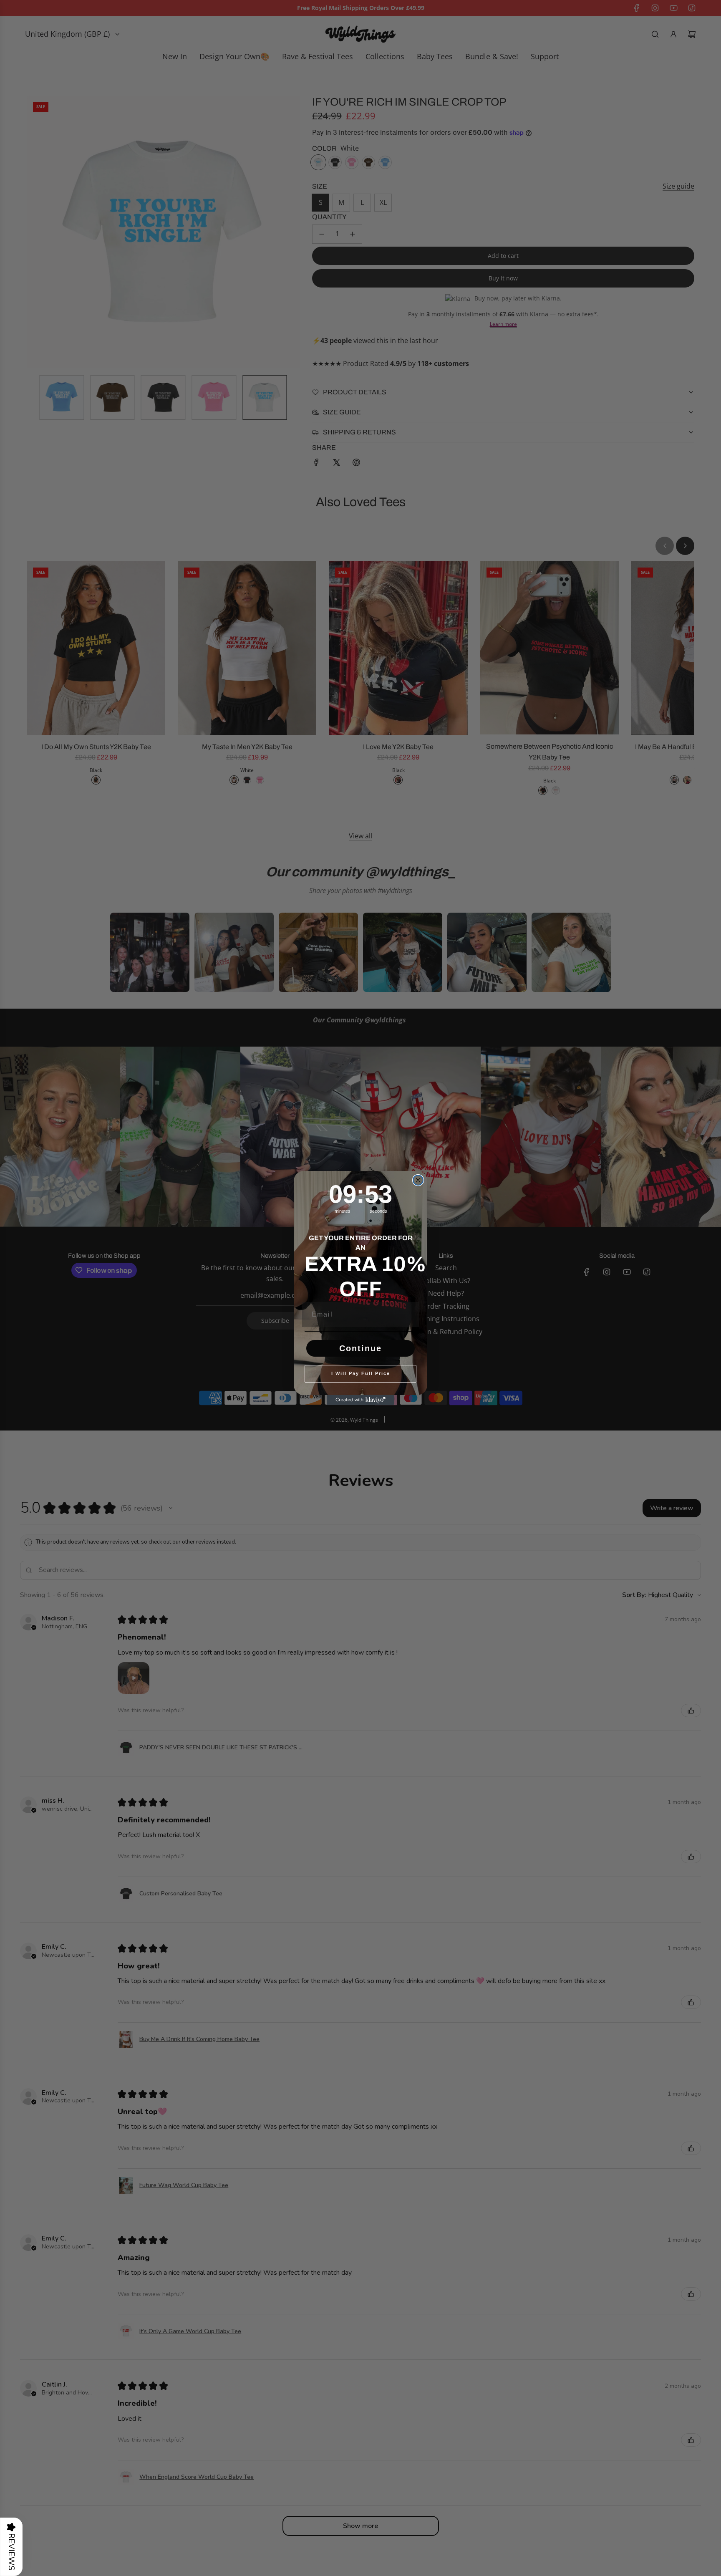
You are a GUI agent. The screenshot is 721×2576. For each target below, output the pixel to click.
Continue (360, 1348)
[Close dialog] (418, 1180)
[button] (11, 2547)
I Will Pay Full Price (361, 1373)
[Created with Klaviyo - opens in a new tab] (360, 1400)
